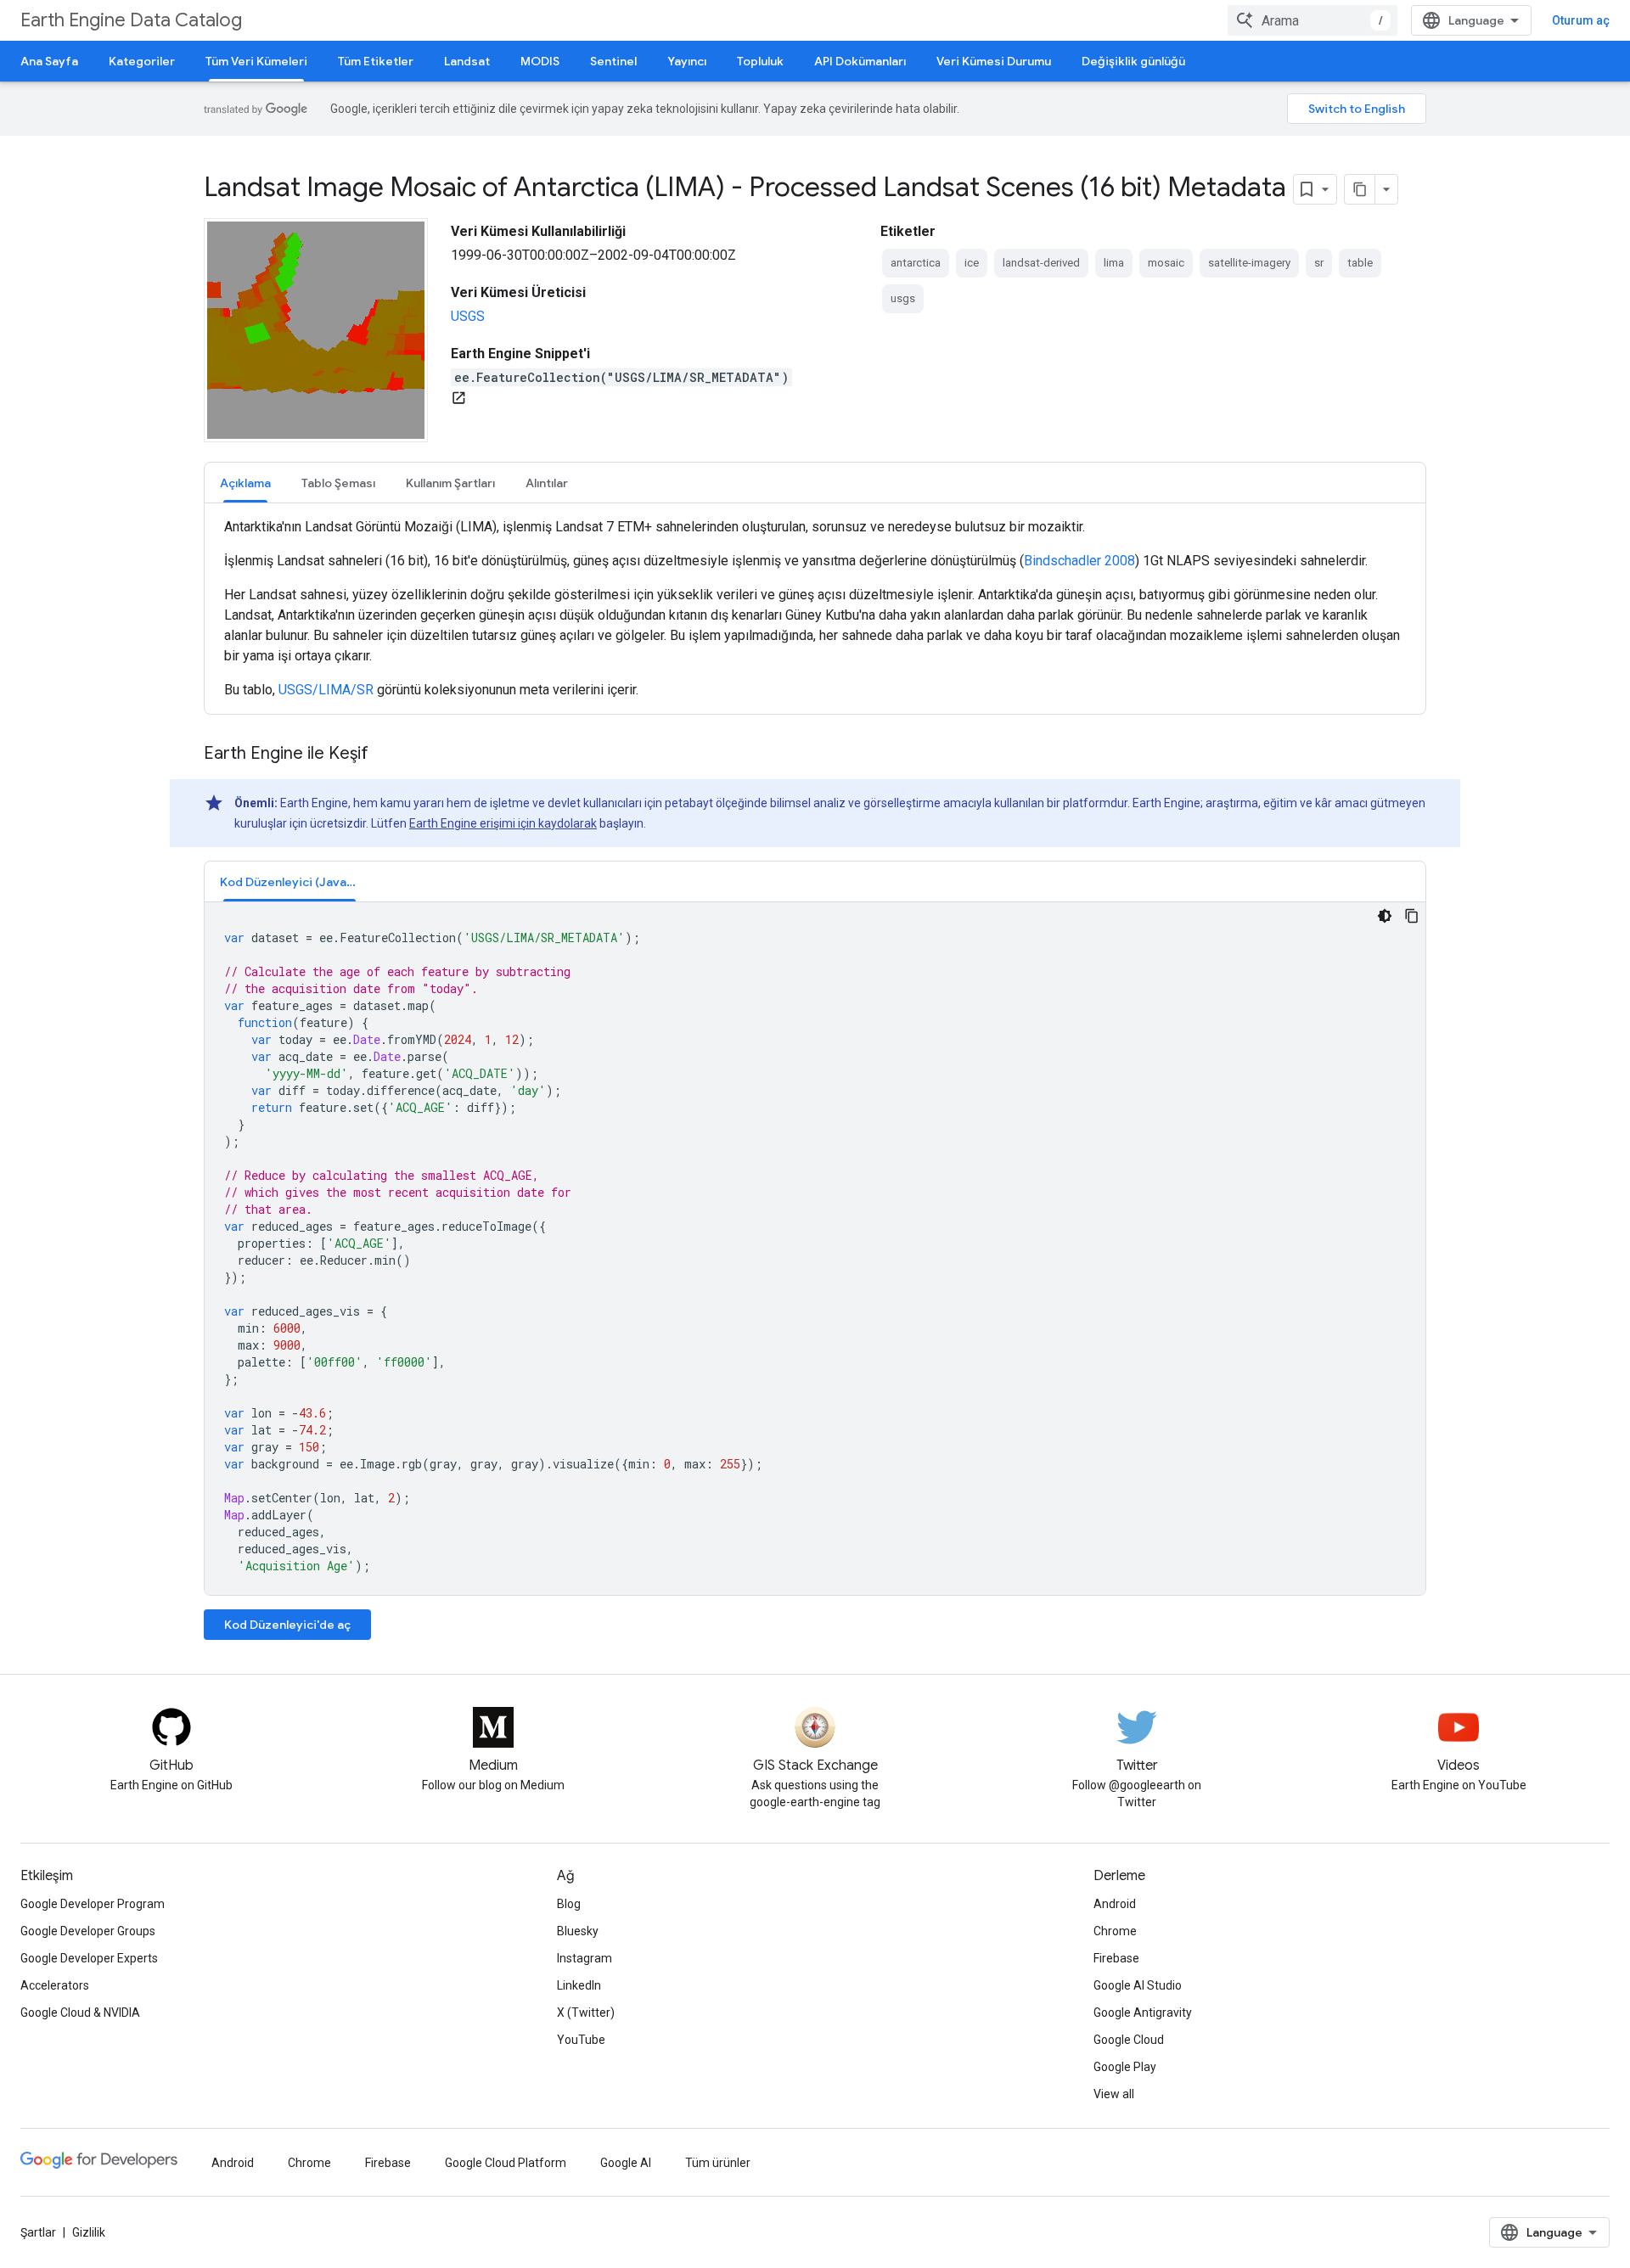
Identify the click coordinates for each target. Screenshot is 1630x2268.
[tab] (245, 483)
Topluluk (760, 61)
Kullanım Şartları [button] (450, 483)
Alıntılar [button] (547, 483)
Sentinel (613, 61)
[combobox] (1312, 20)
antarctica (916, 263)
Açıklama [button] (245, 483)
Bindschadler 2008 (1079, 561)
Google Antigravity (1143, 2013)
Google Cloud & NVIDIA (80, 2013)
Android (1115, 1904)
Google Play (1125, 2067)
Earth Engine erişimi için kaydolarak (503, 823)
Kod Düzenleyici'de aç (287, 1625)
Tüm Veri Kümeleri (256, 61)
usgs (903, 298)
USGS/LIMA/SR (326, 690)
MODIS (540, 61)
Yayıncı (687, 61)
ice (972, 263)
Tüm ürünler (718, 2163)
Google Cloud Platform (506, 2163)
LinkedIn (579, 1985)
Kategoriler (142, 61)
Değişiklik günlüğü (1133, 61)
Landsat (467, 61)
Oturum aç (1581, 20)
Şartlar (38, 2232)
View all (1114, 2094)
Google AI (626, 2163)
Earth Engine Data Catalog (131, 20)
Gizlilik (89, 2232)
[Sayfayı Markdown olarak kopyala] (1360, 189)
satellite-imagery (1249, 263)
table (1360, 263)
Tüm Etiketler (376, 61)
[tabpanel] (815, 609)
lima (1114, 263)
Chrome (1115, 1931)
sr (1319, 263)
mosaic (1166, 263)
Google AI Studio (1138, 1985)
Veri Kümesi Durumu (994, 61)
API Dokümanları (860, 61)
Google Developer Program (93, 1904)
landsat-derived (1041, 263)
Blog (569, 1904)
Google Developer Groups (88, 1931)
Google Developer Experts (89, 1958)
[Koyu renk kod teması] (1385, 916)
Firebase (1116, 1958)
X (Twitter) (586, 2013)
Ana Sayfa (49, 61)
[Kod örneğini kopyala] (1412, 916)
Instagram (585, 1958)
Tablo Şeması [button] (338, 483)
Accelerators (55, 1985)
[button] (289, 881)
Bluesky (578, 1931)
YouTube (581, 2040)
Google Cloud (1129, 2040)
